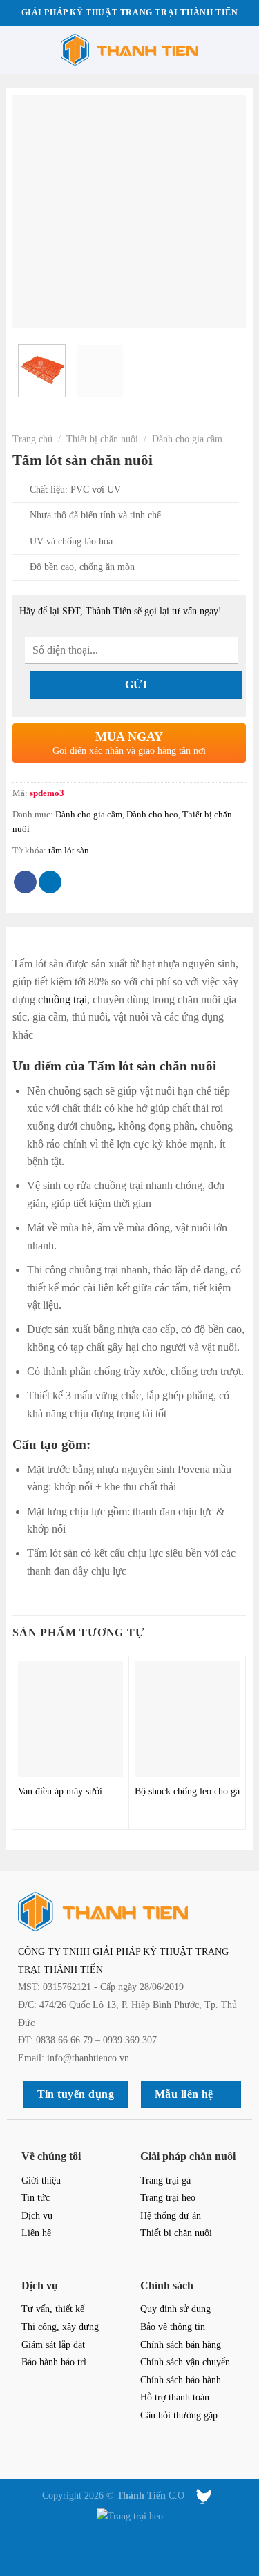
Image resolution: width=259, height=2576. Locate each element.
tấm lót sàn (69, 851)
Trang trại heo (168, 2197)
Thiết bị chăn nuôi (102, 439)
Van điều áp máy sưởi (60, 1791)
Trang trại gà (165, 2180)
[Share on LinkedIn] (50, 882)
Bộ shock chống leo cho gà (187, 1791)
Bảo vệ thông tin (173, 2327)
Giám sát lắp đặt (53, 2345)
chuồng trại (63, 1000)
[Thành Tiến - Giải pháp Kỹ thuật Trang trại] (129, 50)
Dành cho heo (152, 815)
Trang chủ (32, 439)
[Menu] (19, 49)
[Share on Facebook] (25, 882)
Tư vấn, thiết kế (53, 2309)
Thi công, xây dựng (60, 2327)
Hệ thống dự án (171, 2215)
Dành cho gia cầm (187, 439)
